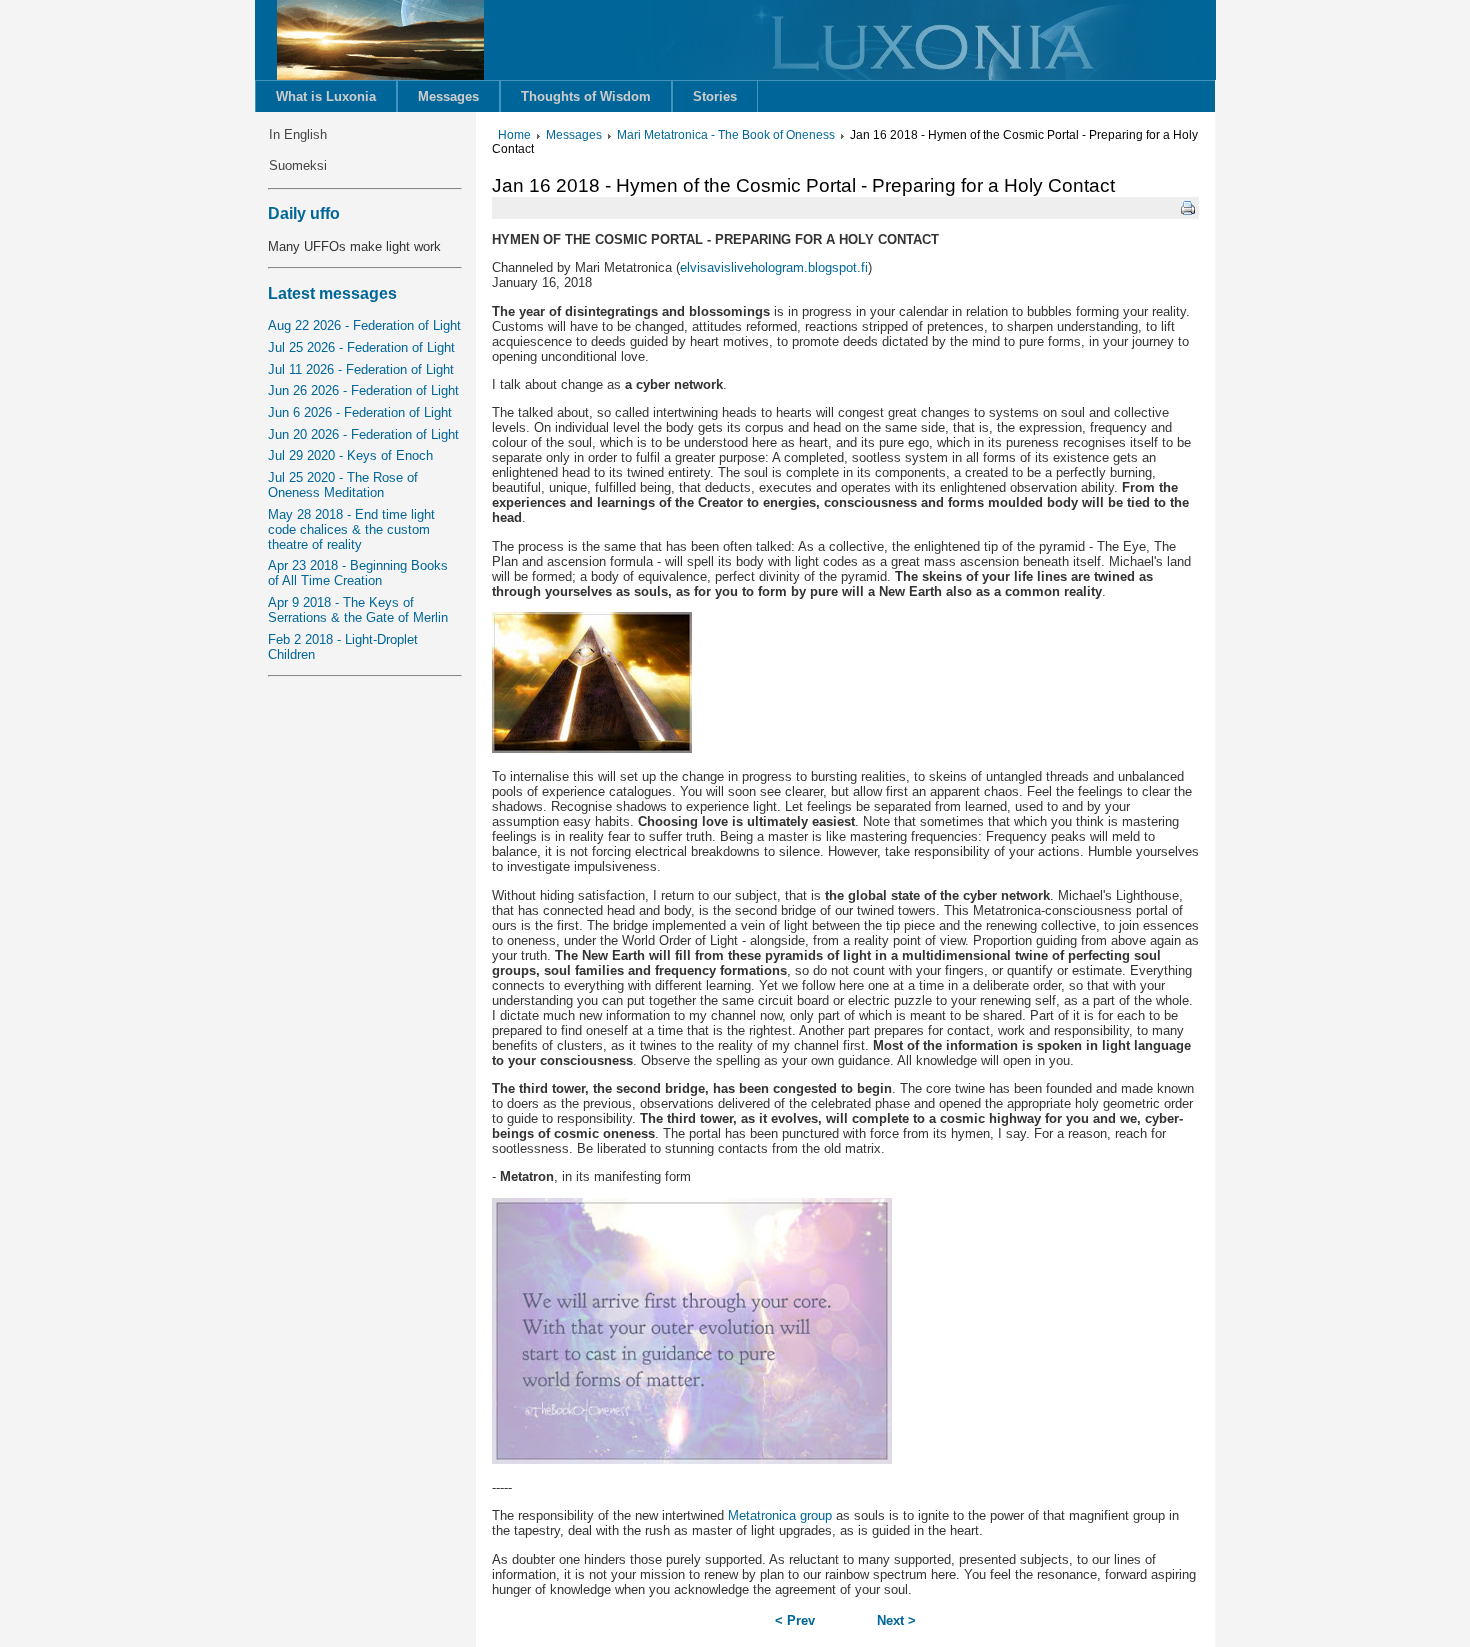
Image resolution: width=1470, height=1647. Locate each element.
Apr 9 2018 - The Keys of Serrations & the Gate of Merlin (358, 610)
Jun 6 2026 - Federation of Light (360, 412)
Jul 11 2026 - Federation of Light (361, 369)
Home (514, 135)
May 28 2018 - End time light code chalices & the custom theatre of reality (351, 529)
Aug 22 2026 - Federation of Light (364, 325)
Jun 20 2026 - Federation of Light (363, 434)
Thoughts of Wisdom (586, 96)
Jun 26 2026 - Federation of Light (363, 390)
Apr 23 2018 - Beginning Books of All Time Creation (358, 573)
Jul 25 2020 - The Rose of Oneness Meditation (343, 485)
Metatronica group (780, 1515)
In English (298, 134)
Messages (448, 96)
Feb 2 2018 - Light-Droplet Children (343, 647)
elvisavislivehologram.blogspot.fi (774, 267)
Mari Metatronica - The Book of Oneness (726, 135)
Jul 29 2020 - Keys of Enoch (350, 455)
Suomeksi (298, 165)
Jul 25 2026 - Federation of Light (361, 347)
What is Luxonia (326, 96)
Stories (715, 96)
